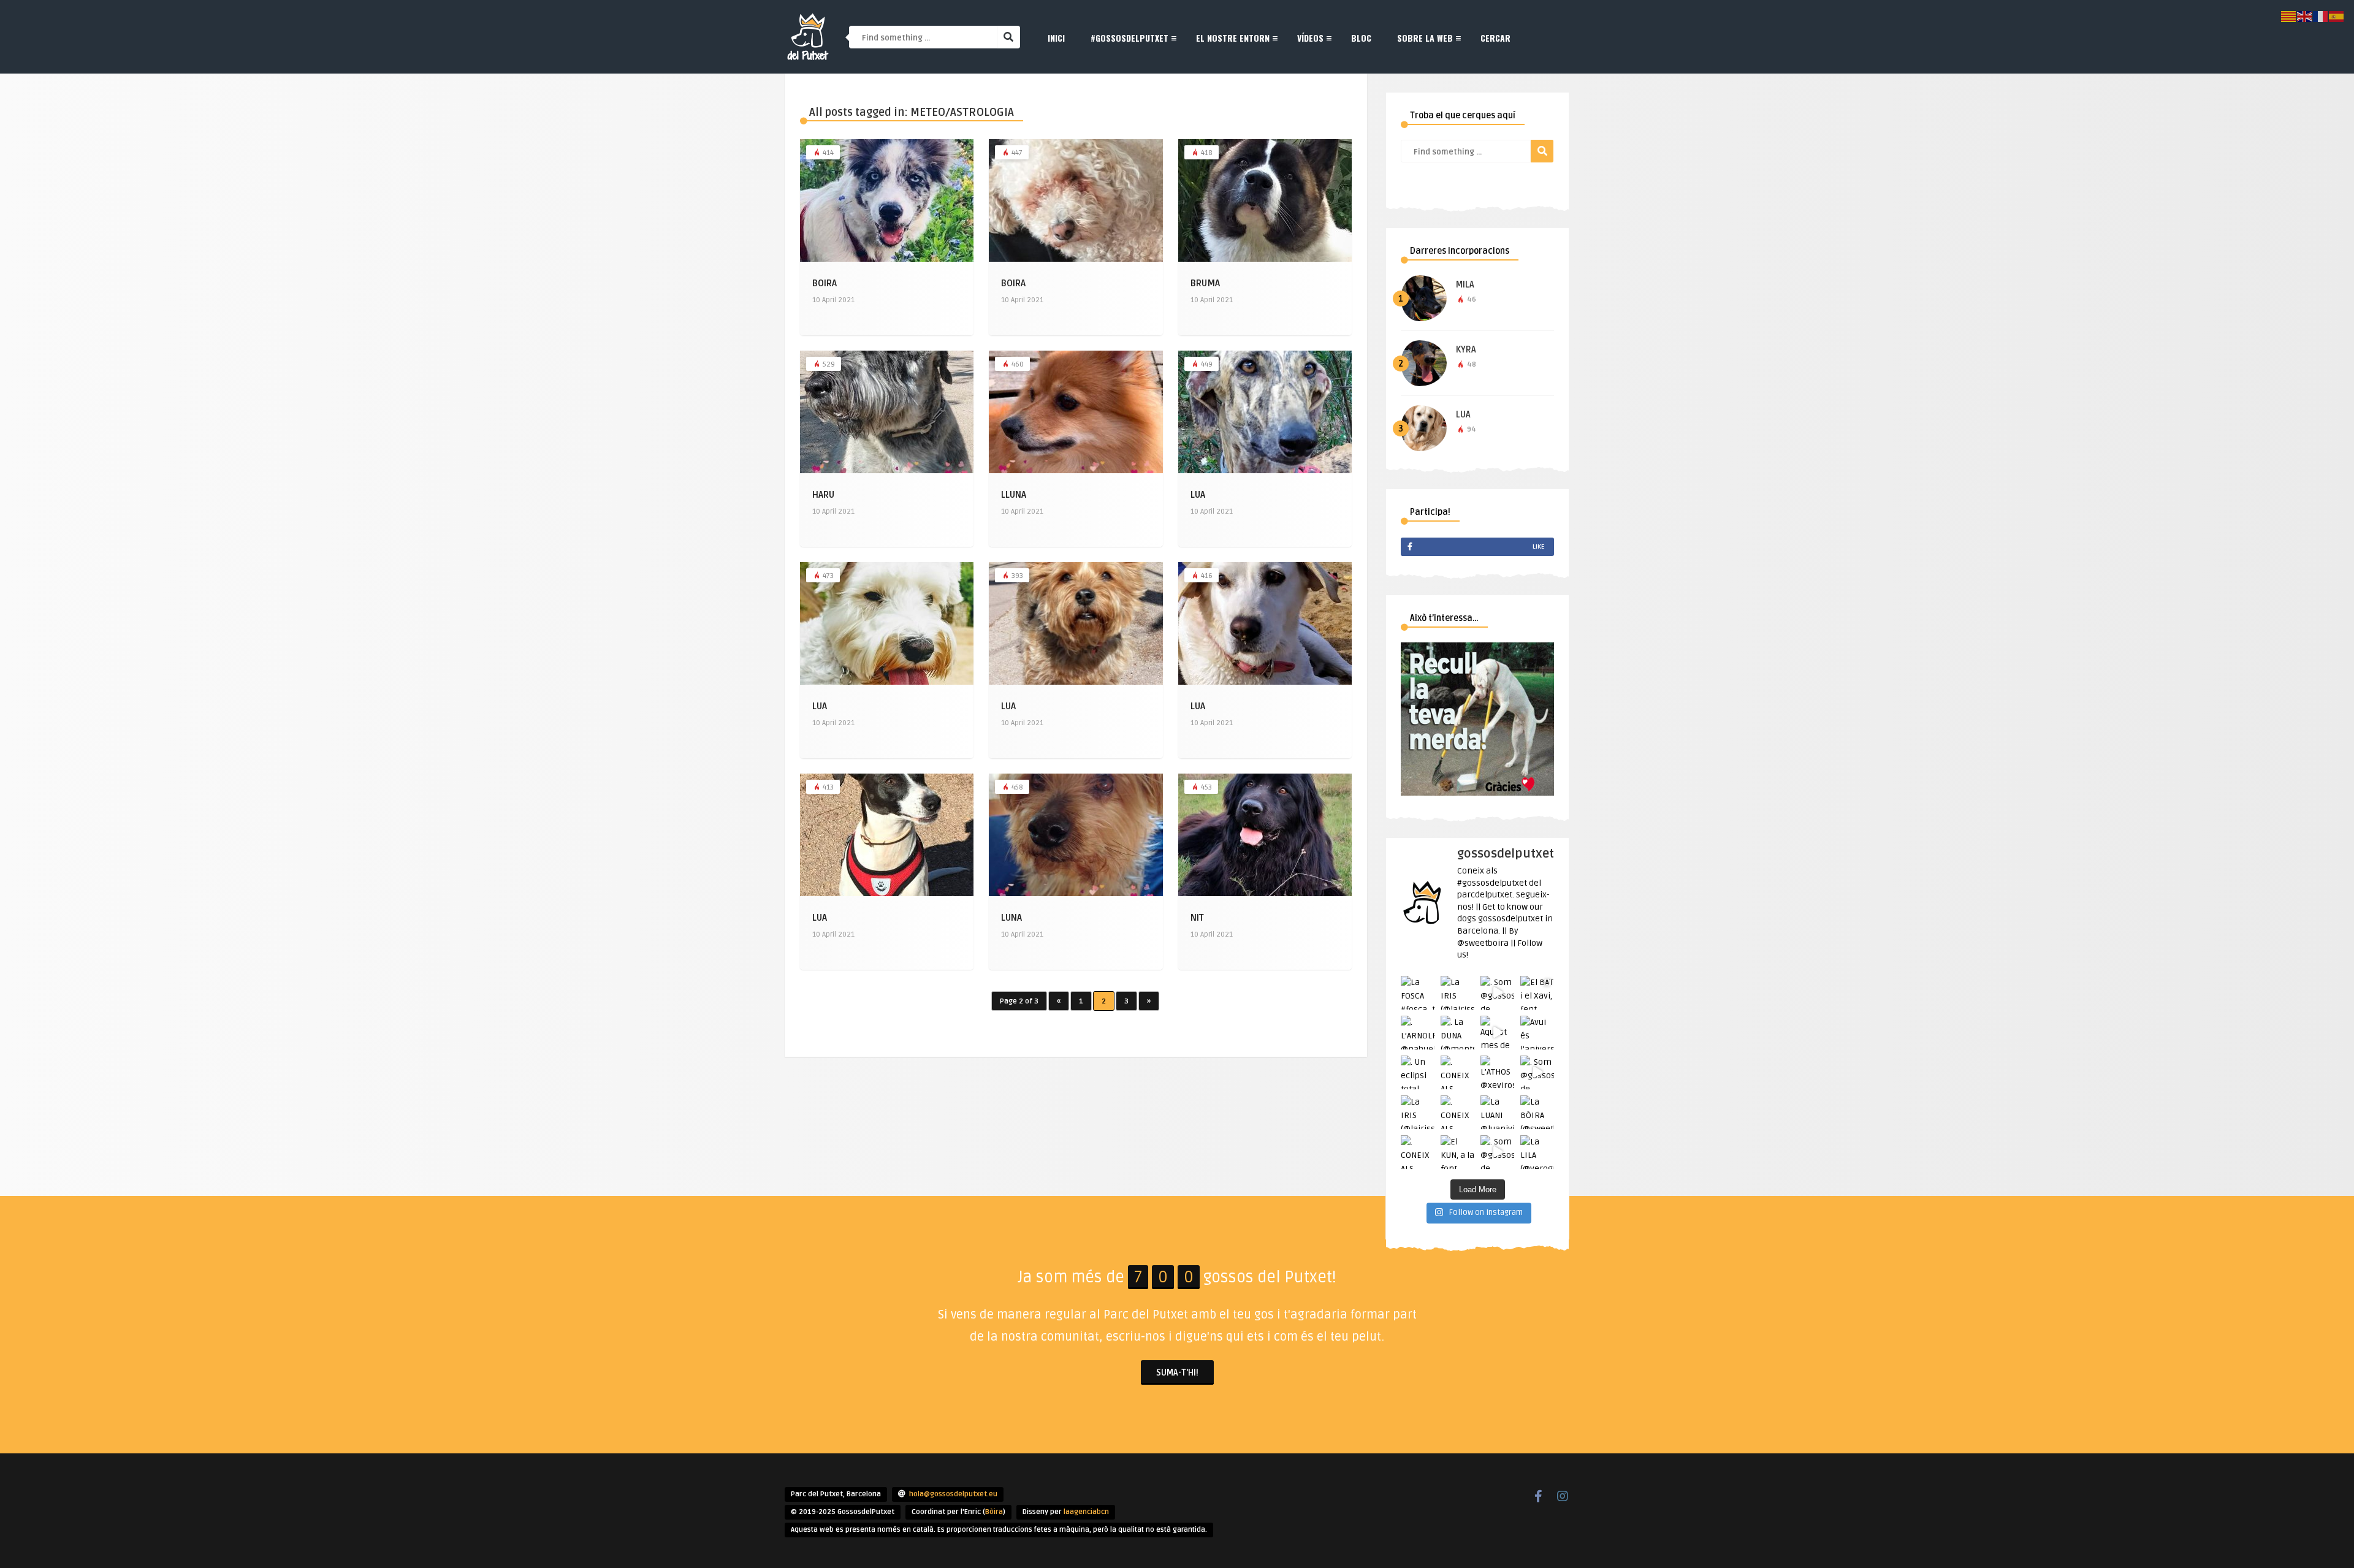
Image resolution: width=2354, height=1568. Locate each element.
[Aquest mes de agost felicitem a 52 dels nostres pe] (1497, 1033)
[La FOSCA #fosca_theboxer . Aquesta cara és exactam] (1418, 993)
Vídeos (1310, 38)
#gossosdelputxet (1129, 38)
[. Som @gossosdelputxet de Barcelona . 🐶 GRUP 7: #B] (1497, 993)
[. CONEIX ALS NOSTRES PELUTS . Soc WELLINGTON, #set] (1418, 1152)
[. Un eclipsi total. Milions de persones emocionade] (1418, 1072)
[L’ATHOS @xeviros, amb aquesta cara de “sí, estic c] (1497, 1072)
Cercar (1495, 38)
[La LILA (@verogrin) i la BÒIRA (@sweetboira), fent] (1537, 1152)
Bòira (994, 1512)
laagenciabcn (1086, 1512)
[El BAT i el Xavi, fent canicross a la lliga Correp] (1537, 993)
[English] (2305, 16)
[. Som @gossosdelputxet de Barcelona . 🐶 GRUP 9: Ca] (1537, 1072)
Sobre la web (1425, 38)
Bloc (1361, 38)
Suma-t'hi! (1177, 1373)
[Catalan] (2289, 16)
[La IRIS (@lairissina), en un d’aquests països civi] (1457, 993)
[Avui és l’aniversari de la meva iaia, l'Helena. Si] (1537, 1033)
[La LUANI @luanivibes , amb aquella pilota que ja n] (1497, 1112)
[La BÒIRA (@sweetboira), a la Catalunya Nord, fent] (1537, 1112)
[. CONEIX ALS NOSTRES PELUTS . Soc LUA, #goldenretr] (1457, 1072)
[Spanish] (2337, 16)
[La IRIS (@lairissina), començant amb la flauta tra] (1418, 1112)
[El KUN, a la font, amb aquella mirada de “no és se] (1457, 1152)
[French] (2321, 16)
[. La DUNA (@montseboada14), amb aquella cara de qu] (1457, 1033)
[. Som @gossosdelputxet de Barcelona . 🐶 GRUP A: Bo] (1497, 1152)
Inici (1056, 38)
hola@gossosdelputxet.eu (953, 1494)
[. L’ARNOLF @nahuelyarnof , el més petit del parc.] (1418, 1033)
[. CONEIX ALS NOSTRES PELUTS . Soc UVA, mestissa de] (1457, 1112)
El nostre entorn (1233, 38)
